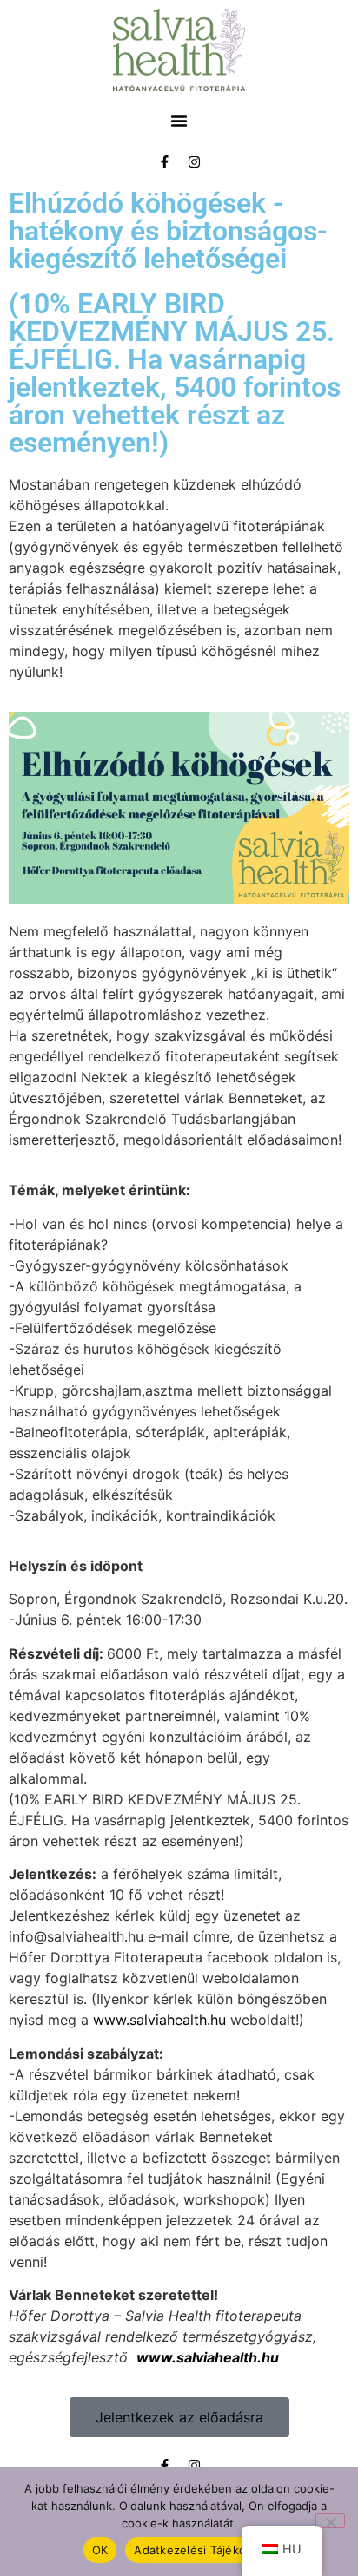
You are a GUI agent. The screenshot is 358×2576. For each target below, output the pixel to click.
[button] (179, 121)
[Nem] (330, 2520)
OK (100, 2550)
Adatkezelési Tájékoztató (204, 2550)
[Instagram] (194, 161)
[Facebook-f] (164, 161)
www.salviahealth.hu (159, 2020)
